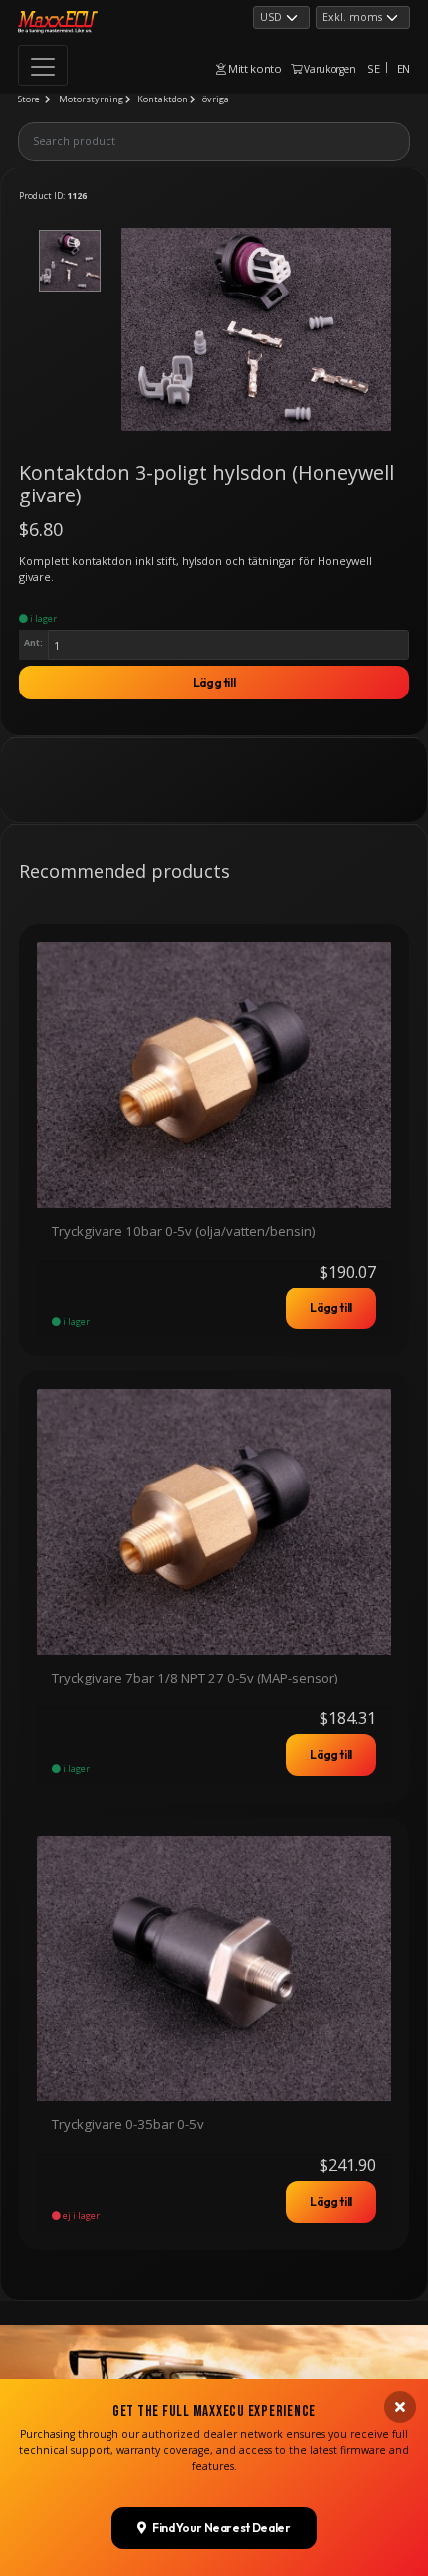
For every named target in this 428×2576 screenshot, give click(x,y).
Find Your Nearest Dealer (221, 2528)
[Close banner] (400, 2407)
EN (404, 68)
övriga (215, 99)
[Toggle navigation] (43, 65)
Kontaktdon (163, 99)
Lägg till (214, 682)
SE (373, 68)
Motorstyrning (91, 99)
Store (29, 99)
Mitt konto (253, 68)
